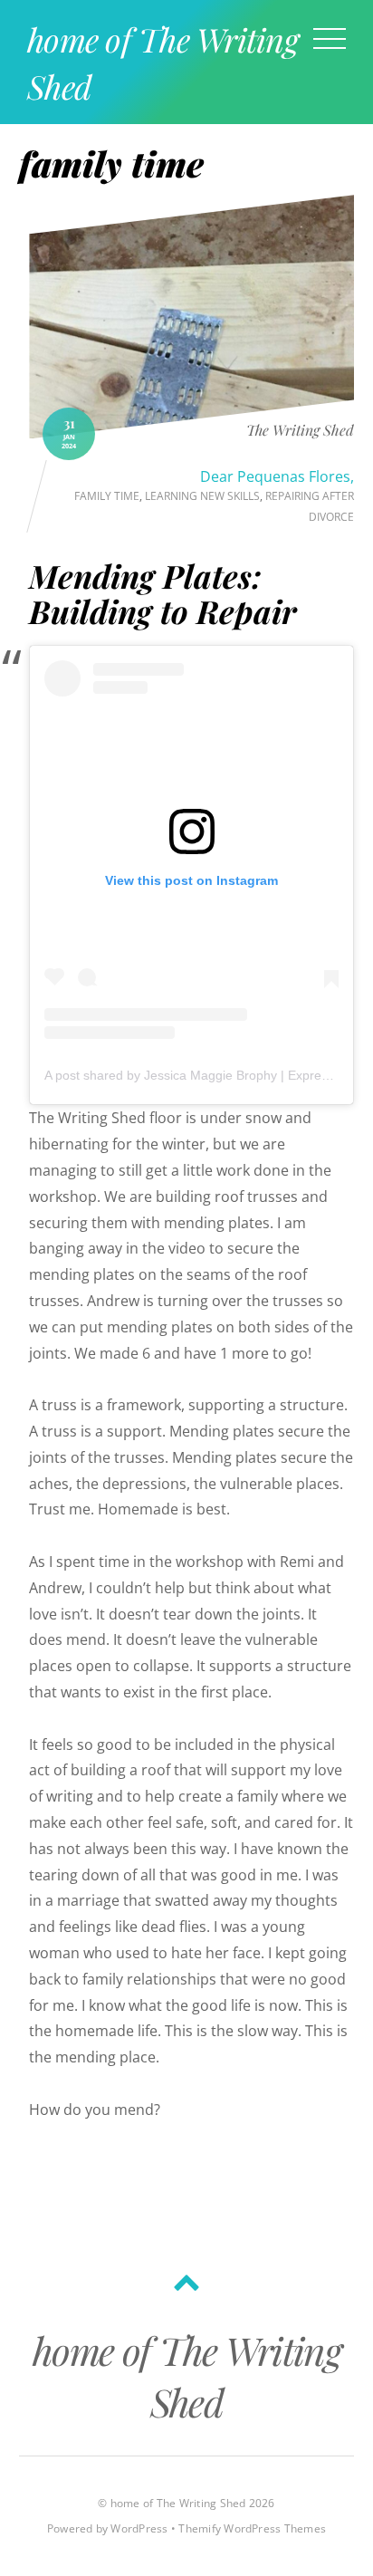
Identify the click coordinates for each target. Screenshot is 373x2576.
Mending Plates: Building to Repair (163, 593)
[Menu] (330, 38)
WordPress (139, 2528)
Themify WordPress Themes (252, 2528)
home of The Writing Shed (178, 2503)
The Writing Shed (300, 431)
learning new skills (202, 496)
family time (107, 496)
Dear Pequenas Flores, (277, 476)
